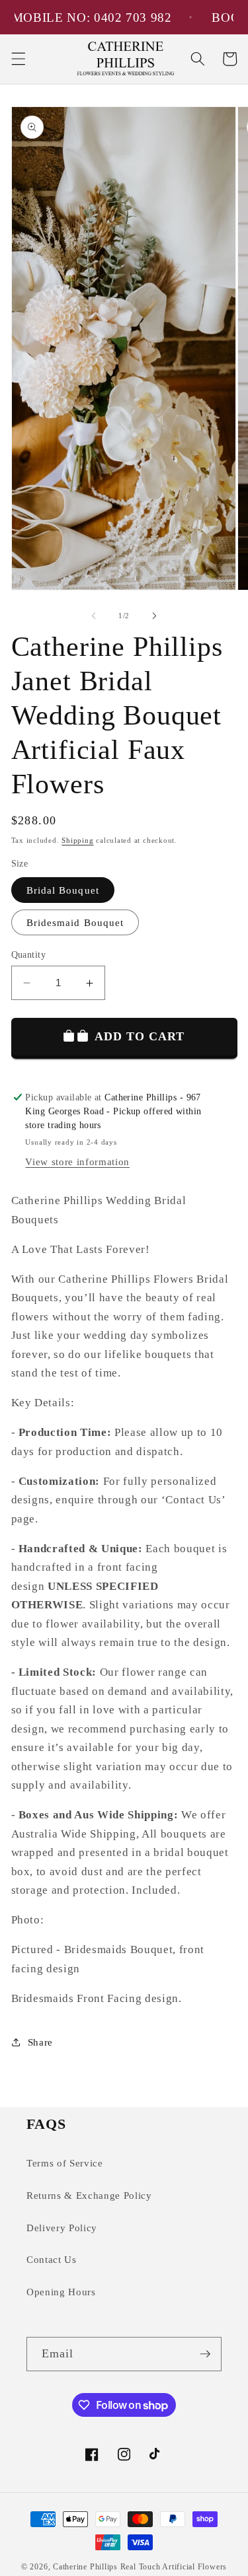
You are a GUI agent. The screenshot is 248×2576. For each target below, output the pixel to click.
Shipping (77, 840)
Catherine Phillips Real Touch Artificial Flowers (140, 2567)
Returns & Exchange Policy (89, 2195)
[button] (18, 59)
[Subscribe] (205, 2354)
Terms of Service (65, 2163)
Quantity (29, 954)
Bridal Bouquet (63, 890)
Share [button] (40, 2042)
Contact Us (52, 2259)
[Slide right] (155, 616)
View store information (77, 1162)
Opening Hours (61, 2292)
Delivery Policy (62, 2228)
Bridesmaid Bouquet (75, 922)
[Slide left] (93, 616)
